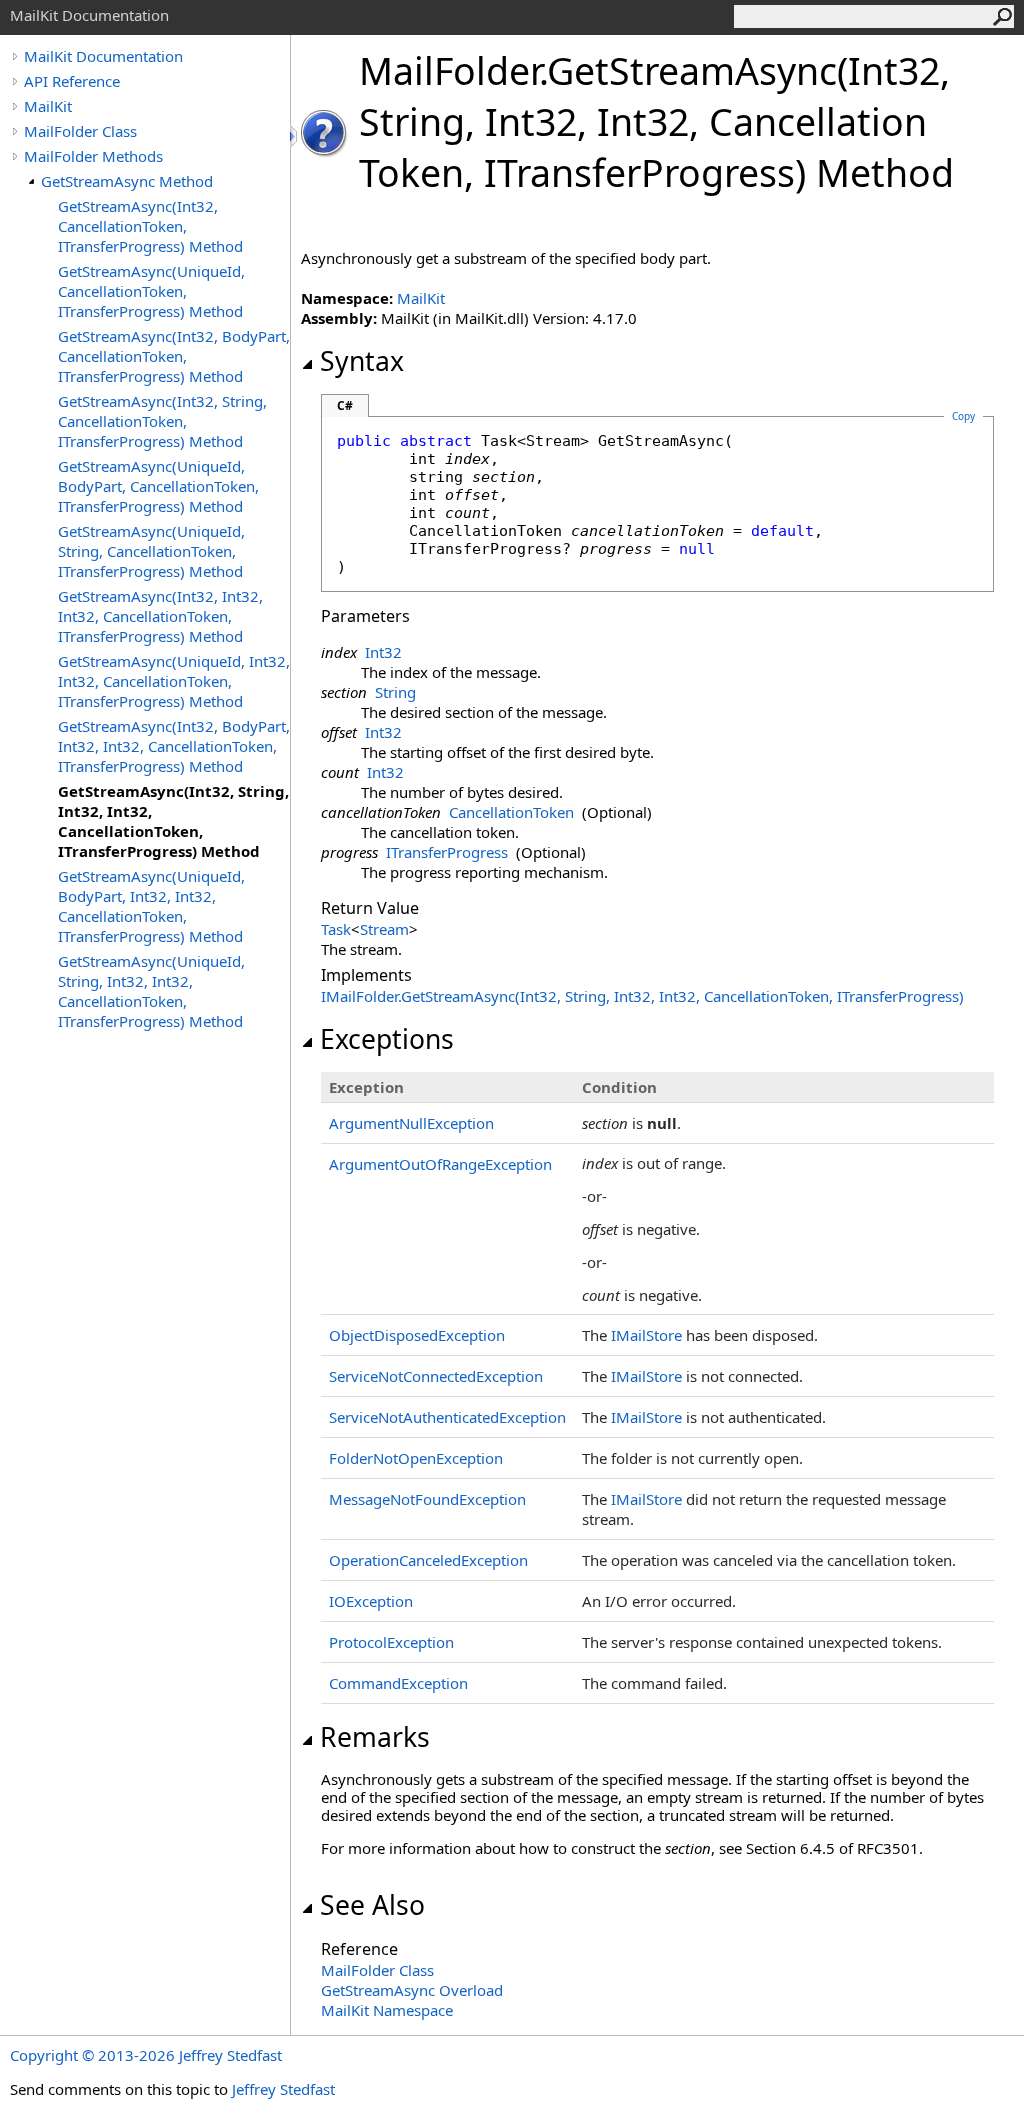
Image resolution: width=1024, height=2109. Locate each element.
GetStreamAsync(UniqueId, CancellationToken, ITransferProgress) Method (151, 291)
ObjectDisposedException (417, 1335)
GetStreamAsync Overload (412, 1990)
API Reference (72, 81)
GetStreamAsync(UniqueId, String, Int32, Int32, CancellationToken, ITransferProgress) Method (151, 991)
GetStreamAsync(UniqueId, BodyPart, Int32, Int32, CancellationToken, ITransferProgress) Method (151, 906)
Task (336, 929)
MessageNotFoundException (427, 1499)
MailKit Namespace (387, 2010)
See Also (372, 1905)
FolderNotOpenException (416, 1458)
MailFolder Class (80, 131)
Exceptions (387, 1039)
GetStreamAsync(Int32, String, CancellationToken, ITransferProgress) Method (162, 421)
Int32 (383, 652)
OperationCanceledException (428, 1560)
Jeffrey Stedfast (283, 2089)
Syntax (362, 361)
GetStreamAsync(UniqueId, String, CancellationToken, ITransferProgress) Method (151, 551)
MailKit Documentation (103, 56)
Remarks (375, 1737)
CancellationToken (511, 812)
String (395, 692)
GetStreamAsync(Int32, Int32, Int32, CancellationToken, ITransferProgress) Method (160, 616)
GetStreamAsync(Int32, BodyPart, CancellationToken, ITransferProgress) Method (174, 356)
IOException (371, 1601)
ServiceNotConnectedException (436, 1376)
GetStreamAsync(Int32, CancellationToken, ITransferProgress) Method (150, 226)
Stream (384, 929)
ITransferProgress (447, 852)
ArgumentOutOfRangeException (440, 1164)
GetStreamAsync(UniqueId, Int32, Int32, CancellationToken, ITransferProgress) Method (174, 681)
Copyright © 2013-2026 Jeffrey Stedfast (146, 2055)
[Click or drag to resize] (295, 136)
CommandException (398, 1683)
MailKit (48, 106)
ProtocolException (391, 1642)
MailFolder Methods (93, 156)
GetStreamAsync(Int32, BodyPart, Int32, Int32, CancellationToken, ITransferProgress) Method (174, 746)
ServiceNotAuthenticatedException (447, 1417)
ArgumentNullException (411, 1123)
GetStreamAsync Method (127, 181)
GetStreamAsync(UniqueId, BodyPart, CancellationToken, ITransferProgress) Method (158, 486)
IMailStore (646, 1335)
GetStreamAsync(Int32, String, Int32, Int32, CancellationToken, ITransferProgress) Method (173, 821)
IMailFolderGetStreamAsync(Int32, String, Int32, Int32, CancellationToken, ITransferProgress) (642, 996)
